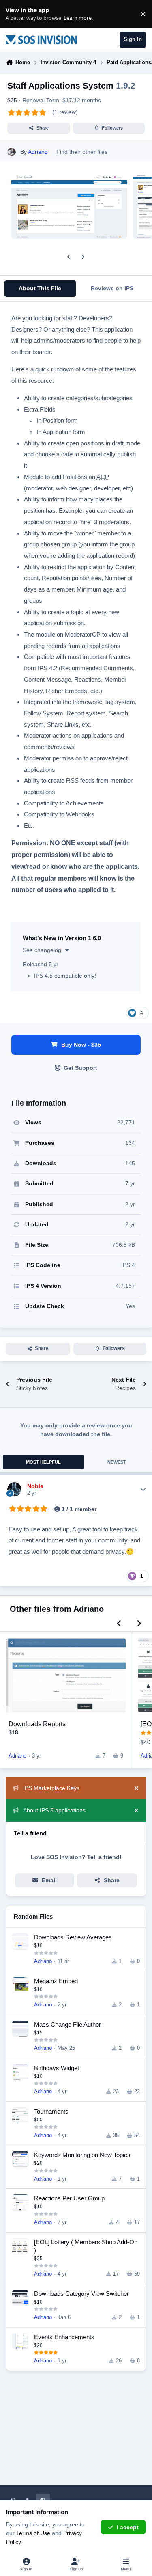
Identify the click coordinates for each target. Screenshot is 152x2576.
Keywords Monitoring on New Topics (82, 2155)
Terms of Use (33, 2533)
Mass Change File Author (67, 2024)
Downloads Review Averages (73, 1937)
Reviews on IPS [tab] (112, 288)
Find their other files (82, 152)
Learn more (16, 14)
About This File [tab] (40, 288)
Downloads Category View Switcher (81, 2294)
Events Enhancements (64, 2337)
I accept (128, 2527)
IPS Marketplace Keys (51, 1788)
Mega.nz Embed (56, 1981)
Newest (117, 1462)
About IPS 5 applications (54, 1810)
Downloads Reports (37, 1724)
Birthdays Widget (57, 2068)
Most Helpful (43, 1462)
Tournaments (51, 2111)
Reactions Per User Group (69, 2198)
